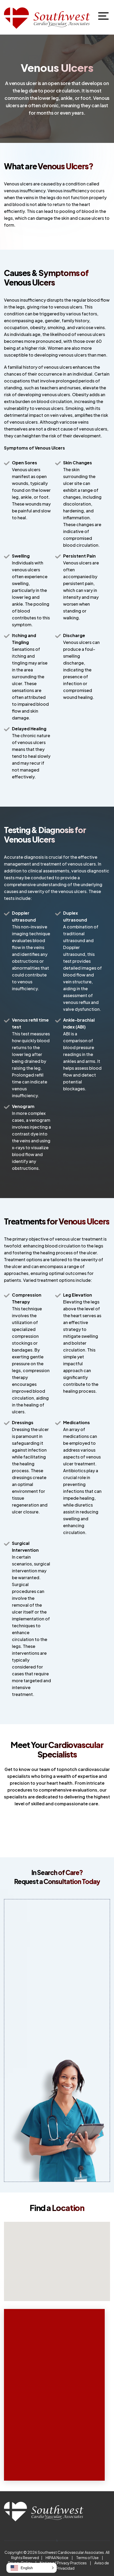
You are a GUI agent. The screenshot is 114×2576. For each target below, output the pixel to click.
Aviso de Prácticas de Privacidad (72, 2565)
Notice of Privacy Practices (63, 2563)
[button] (32, 2568)
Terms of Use (87, 2558)
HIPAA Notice (57, 2558)
